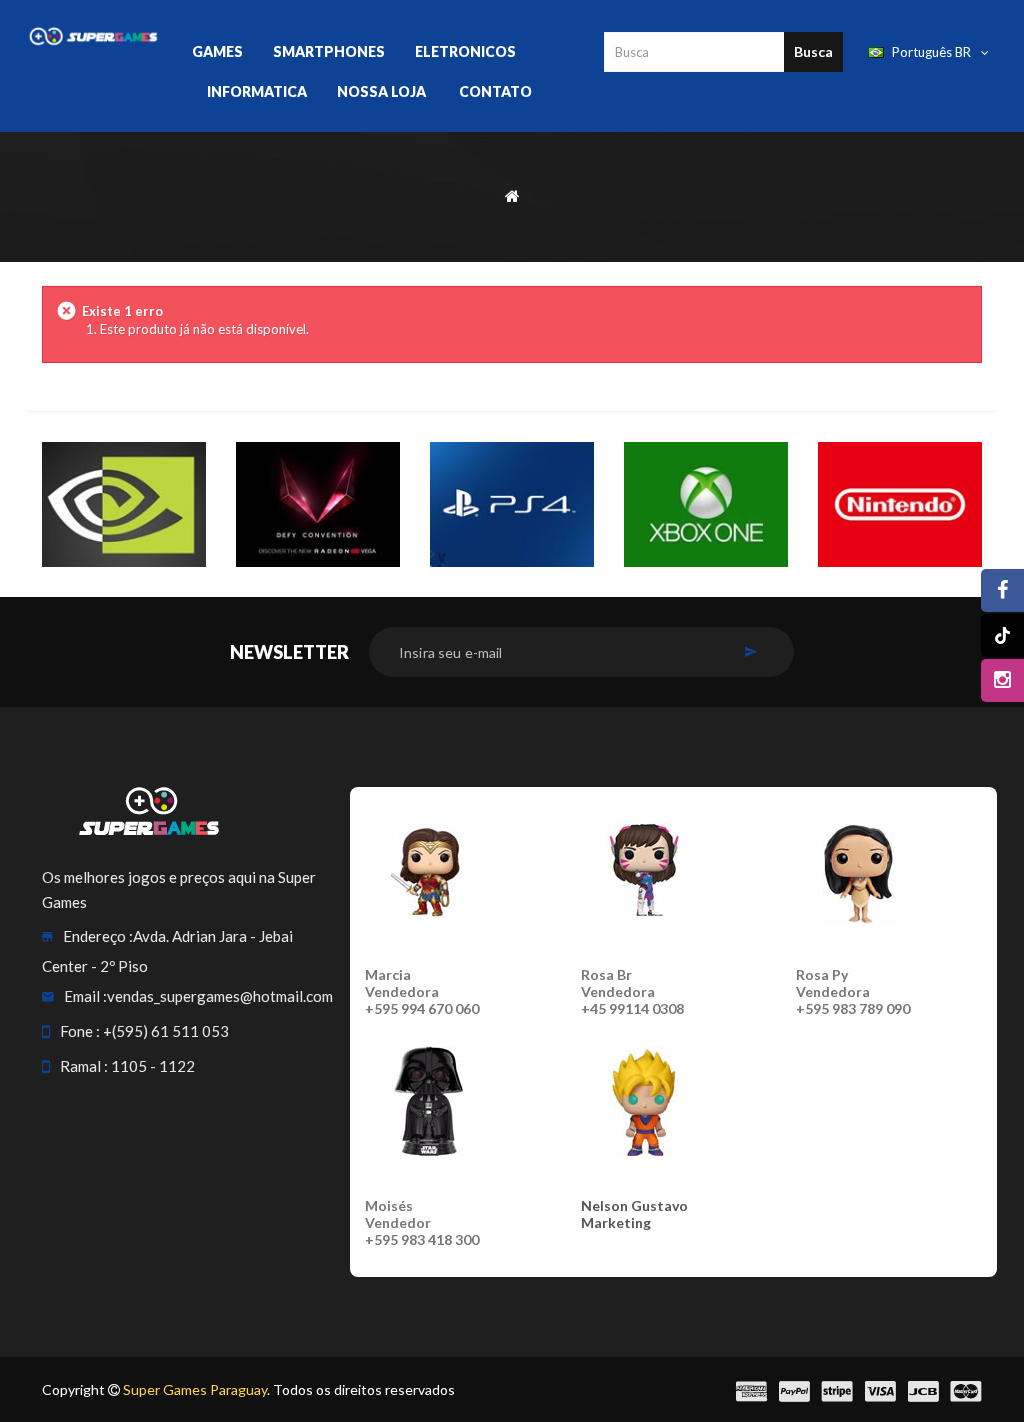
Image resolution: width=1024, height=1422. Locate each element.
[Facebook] (1002, 590)
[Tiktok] (1002, 635)
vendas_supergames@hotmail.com (220, 996)
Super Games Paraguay (195, 1389)
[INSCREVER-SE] (750, 652)
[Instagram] (1002, 680)
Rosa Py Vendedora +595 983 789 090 (853, 991)
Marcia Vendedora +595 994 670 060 (422, 991)
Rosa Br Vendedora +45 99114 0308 (632, 991)
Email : (85, 996)
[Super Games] (93, 35)
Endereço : (98, 936)
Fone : (80, 1031)
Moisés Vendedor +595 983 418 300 (422, 1222)
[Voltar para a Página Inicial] (512, 194)
